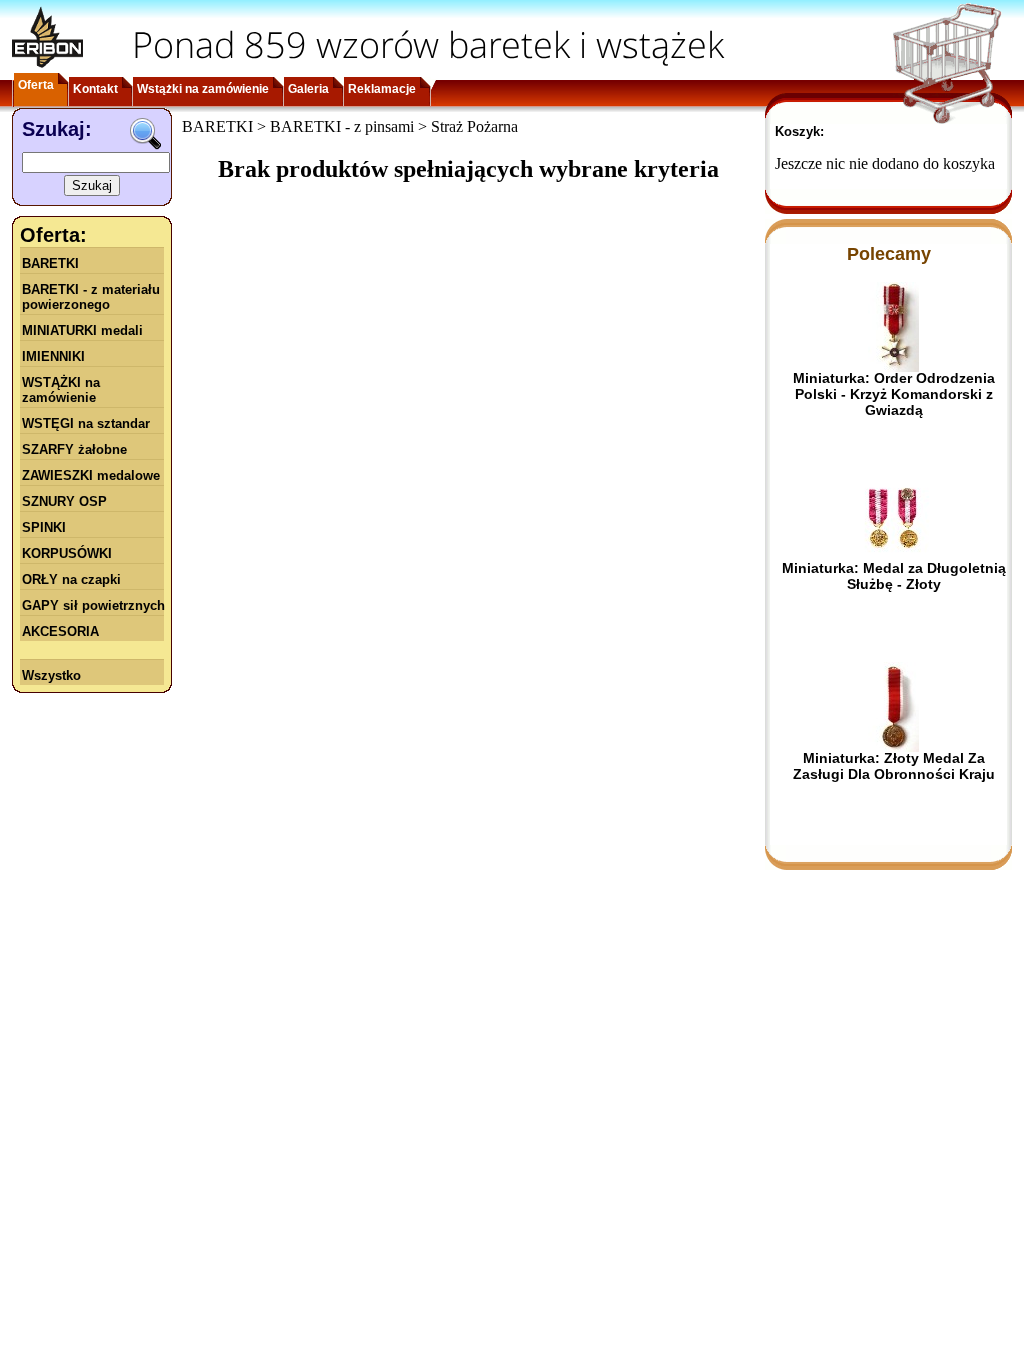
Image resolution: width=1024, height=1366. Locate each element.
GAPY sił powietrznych (93, 605)
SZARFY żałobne (74, 449)
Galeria (308, 89)
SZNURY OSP (64, 501)
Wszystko (51, 675)
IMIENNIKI (53, 356)
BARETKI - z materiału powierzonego (91, 297)
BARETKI (50, 263)
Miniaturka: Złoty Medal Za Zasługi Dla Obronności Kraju (894, 766)
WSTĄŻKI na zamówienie (61, 390)
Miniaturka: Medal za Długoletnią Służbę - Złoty (894, 576)
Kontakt (95, 89)
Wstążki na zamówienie (203, 89)
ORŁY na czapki (71, 579)
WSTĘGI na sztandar (86, 423)
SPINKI (44, 527)
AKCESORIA (60, 631)
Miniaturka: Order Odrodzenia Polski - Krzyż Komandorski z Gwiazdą (894, 394)
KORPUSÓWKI (67, 553)
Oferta (36, 85)
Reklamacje (382, 89)
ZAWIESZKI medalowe (91, 475)
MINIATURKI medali (82, 330)
